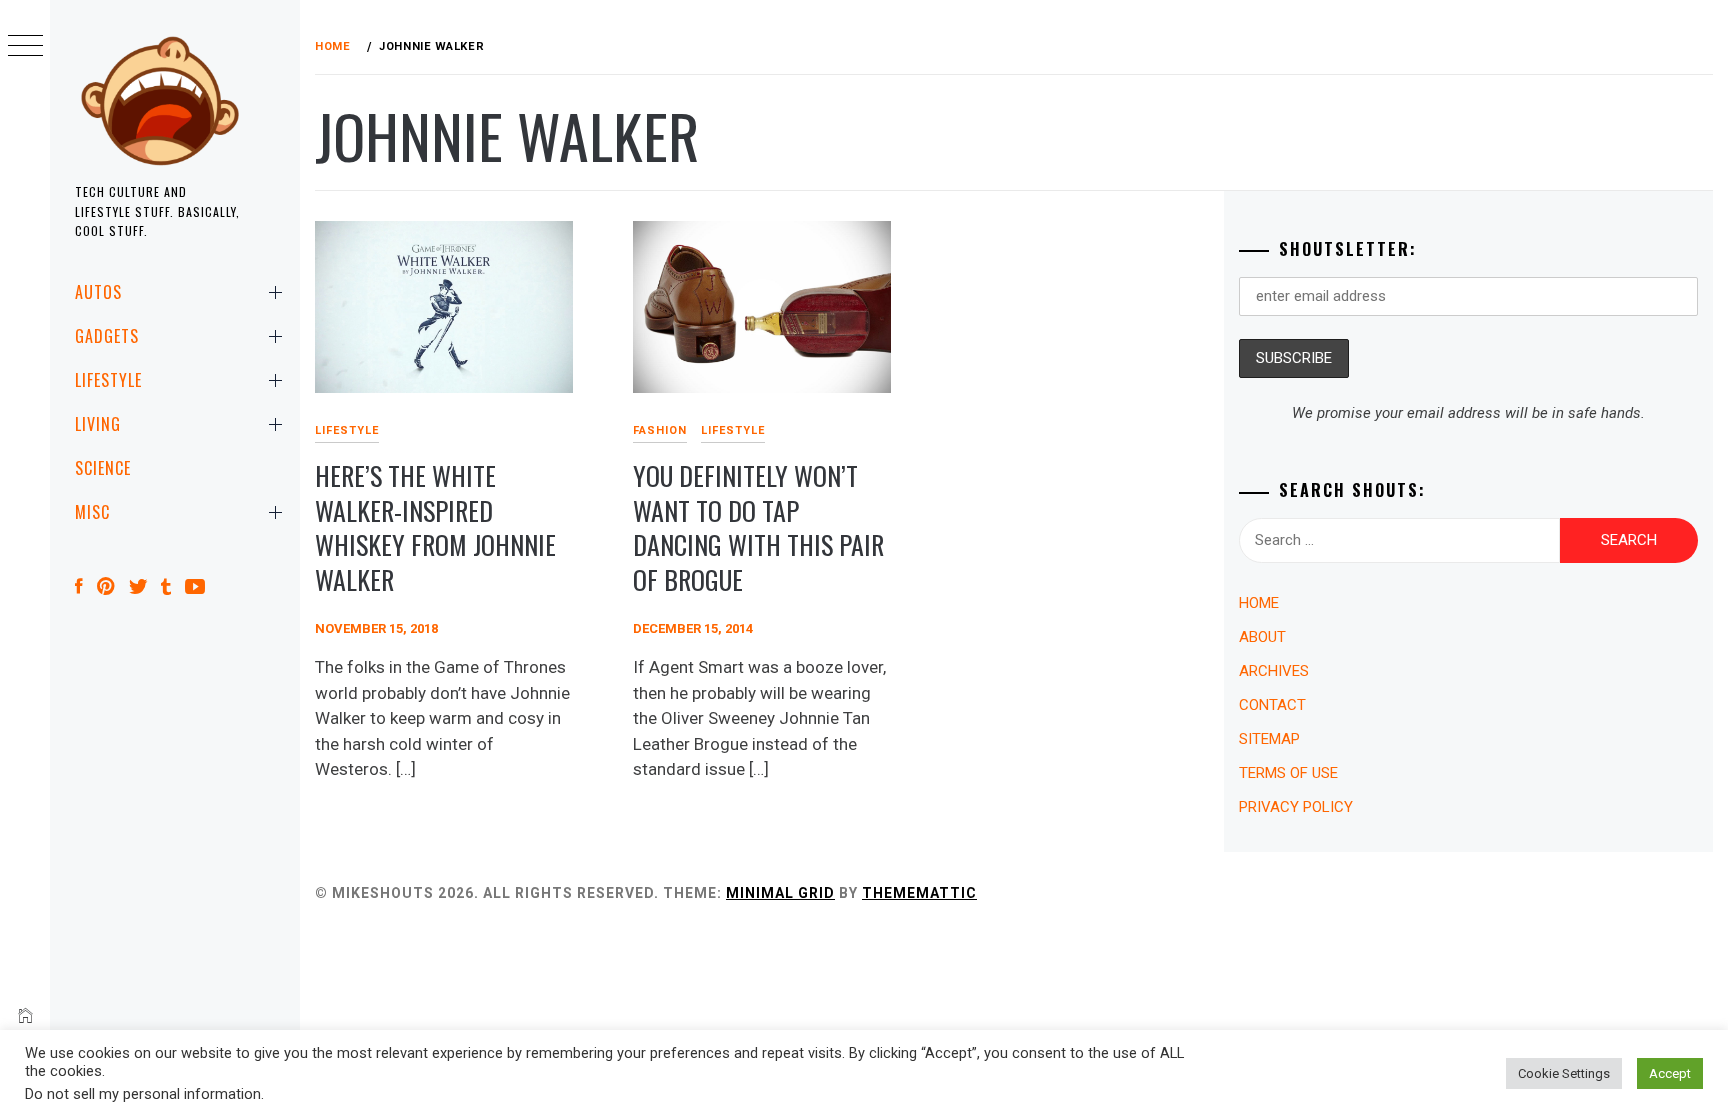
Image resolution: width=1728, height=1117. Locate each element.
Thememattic (919, 893)
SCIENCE (103, 468)
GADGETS (107, 336)
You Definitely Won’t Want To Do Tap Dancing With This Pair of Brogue (758, 527)
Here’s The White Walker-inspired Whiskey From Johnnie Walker (435, 527)
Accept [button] (1670, 1073)
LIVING (98, 424)
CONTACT (1272, 705)
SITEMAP (1269, 739)
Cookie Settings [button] (1564, 1073)
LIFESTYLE (108, 380)
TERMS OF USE (1288, 773)
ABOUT (1262, 637)
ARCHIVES (1274, 671)
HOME (1259, 603)
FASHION (660, 430)
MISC (92, 512)
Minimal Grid (780, 893)
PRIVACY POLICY (1296, 807)
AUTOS (98, 292)
